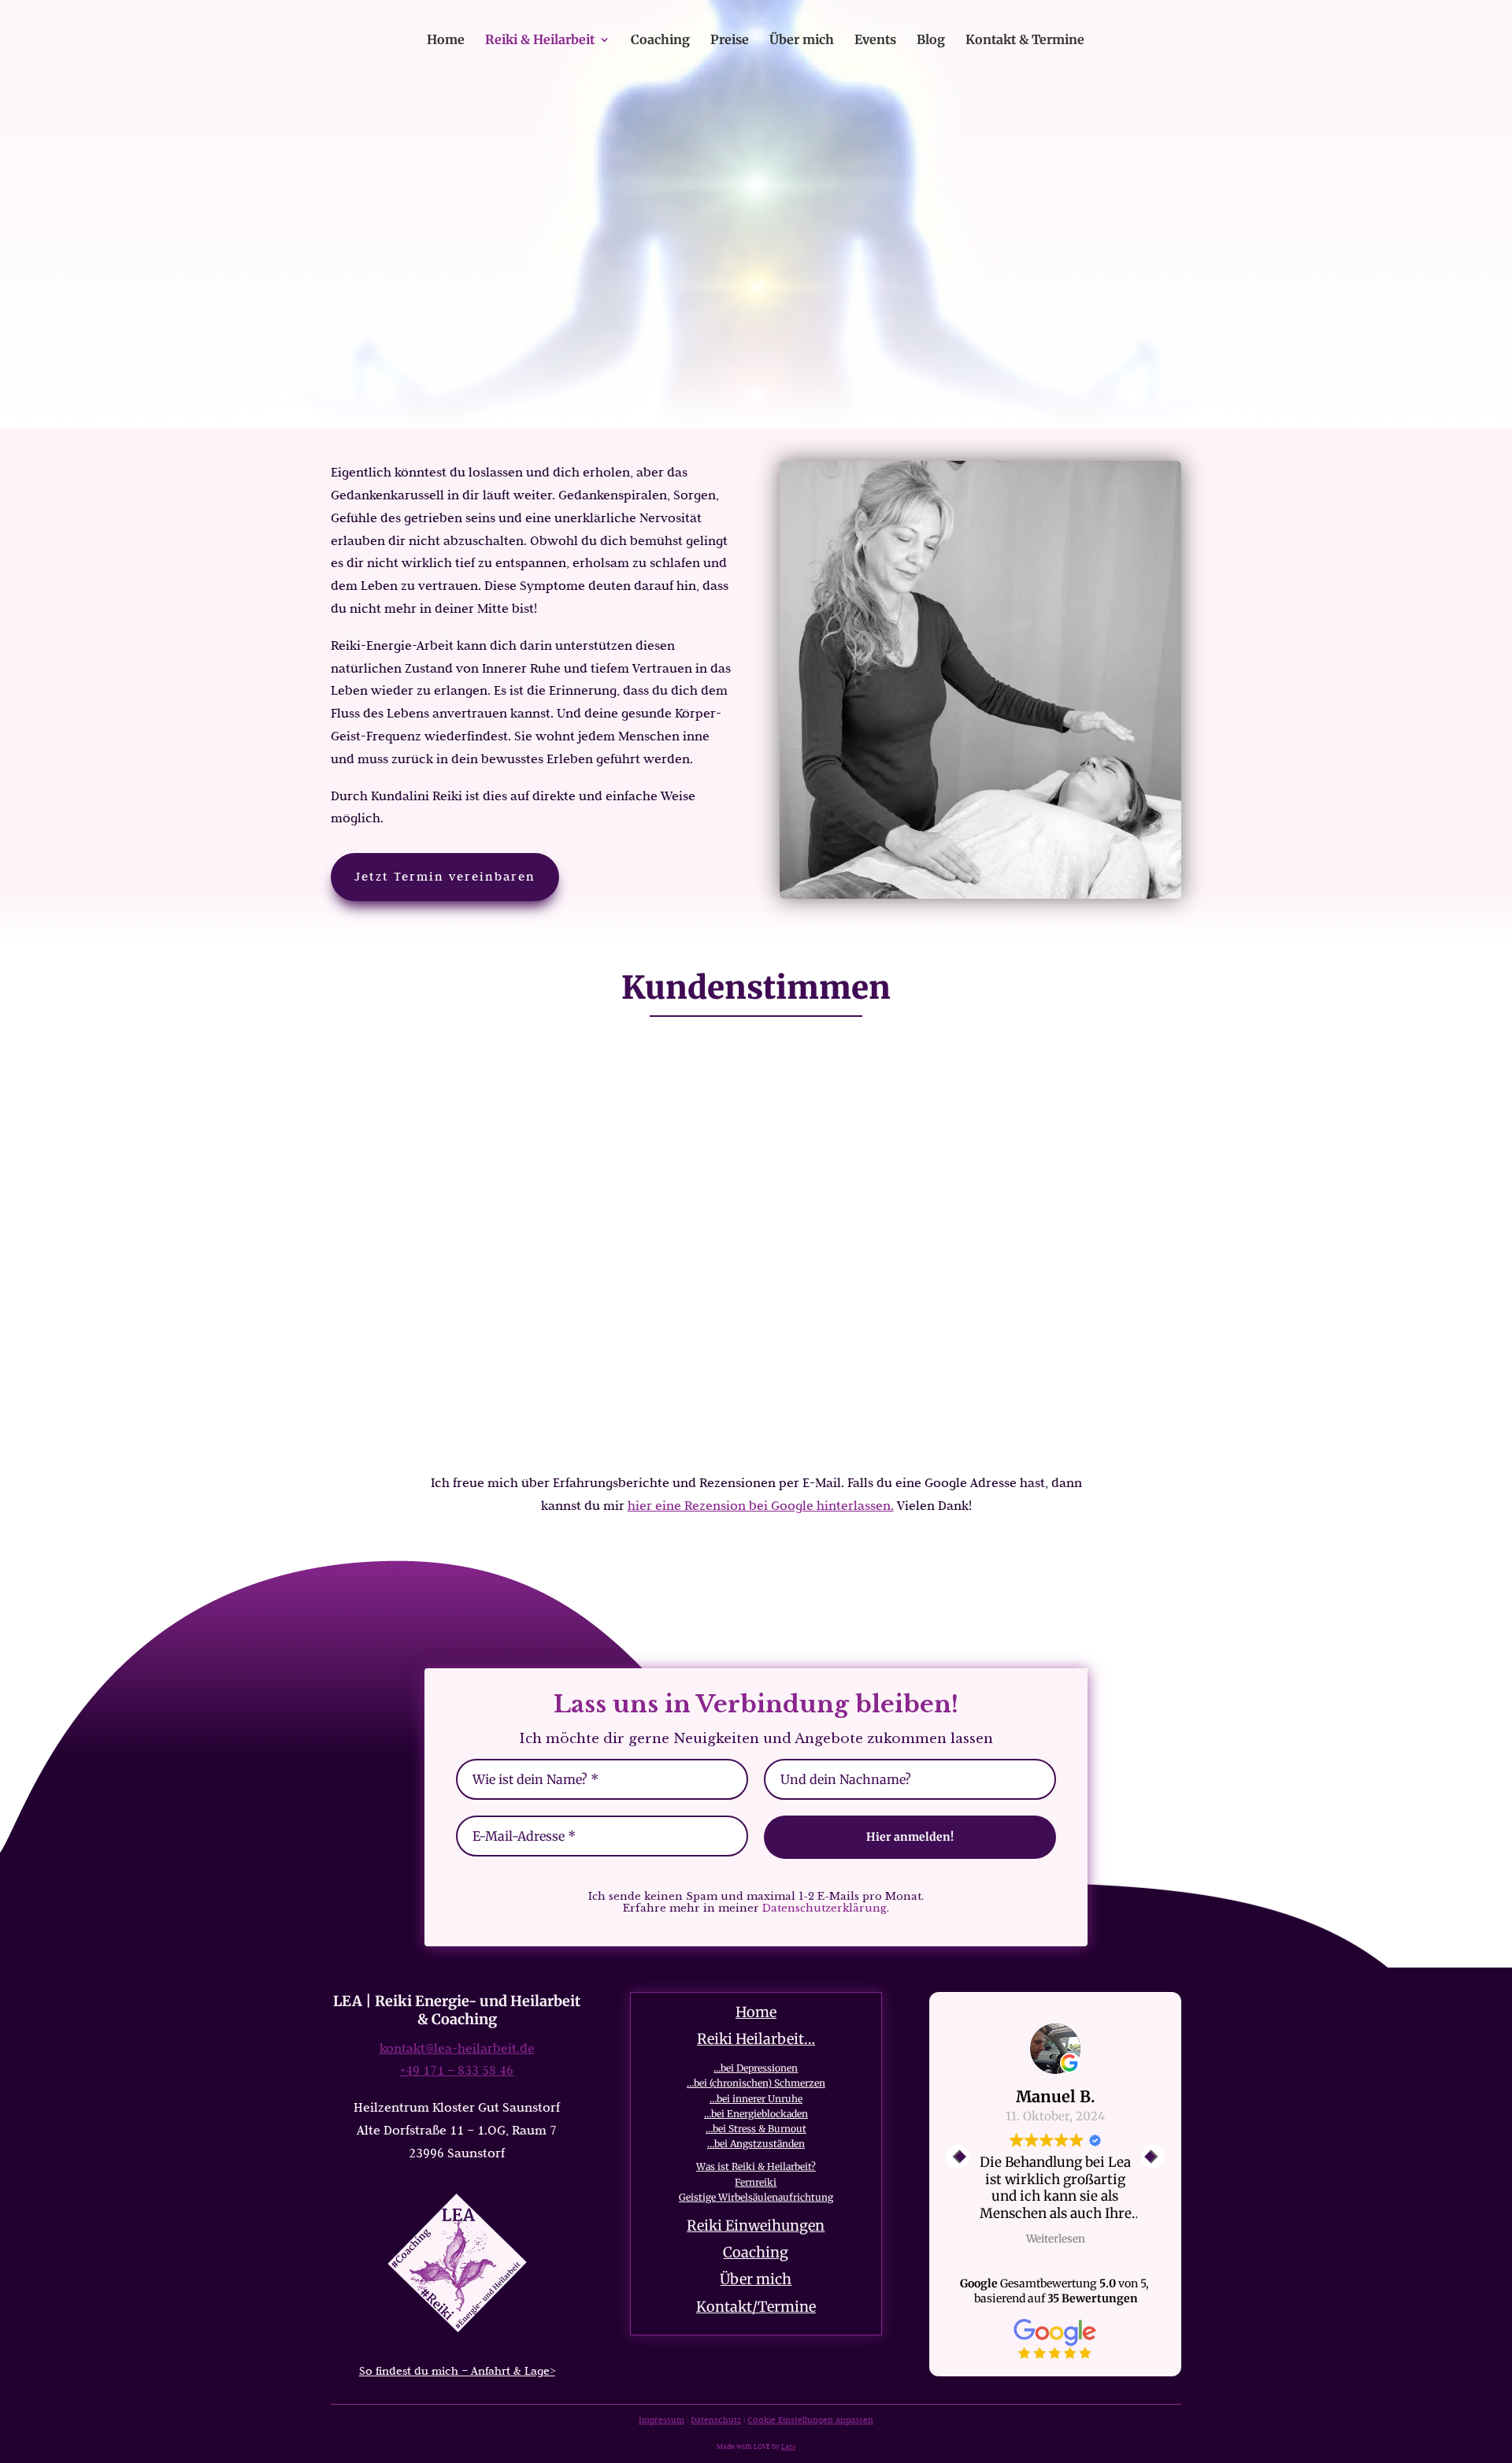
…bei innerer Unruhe (756, 2099)
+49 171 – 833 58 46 (457, 2070)
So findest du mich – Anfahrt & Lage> (457, 2371)
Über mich (802, 41)
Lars (788, 2446)
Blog (931, 41)
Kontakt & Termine (1025, 41)
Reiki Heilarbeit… (756, 2039)
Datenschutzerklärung (825, 1908)
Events (875, 41)
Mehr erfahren (756, 307)
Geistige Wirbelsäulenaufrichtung (756, 2197)
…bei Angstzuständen (756, 2144)
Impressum (661, 2420)
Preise (730, 41)
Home (446, 41)
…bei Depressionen (756, 2068)
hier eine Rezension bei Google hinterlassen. (761, 1505)
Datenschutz (716, 2420)
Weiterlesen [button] (1056, 2239)
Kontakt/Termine (756, 2307)
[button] (1153, 2157)
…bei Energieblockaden (756, 2114)
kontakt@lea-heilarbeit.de (457, 2048)
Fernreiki (756, 2182)
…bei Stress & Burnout (756, 2129)
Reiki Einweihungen (756, 2226)
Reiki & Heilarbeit (540, 41)
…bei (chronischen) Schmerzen (756, 2083)
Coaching (660, 41)
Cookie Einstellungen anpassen (810, 2420)
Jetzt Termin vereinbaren (445, 876)
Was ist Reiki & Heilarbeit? (756, 2166)
